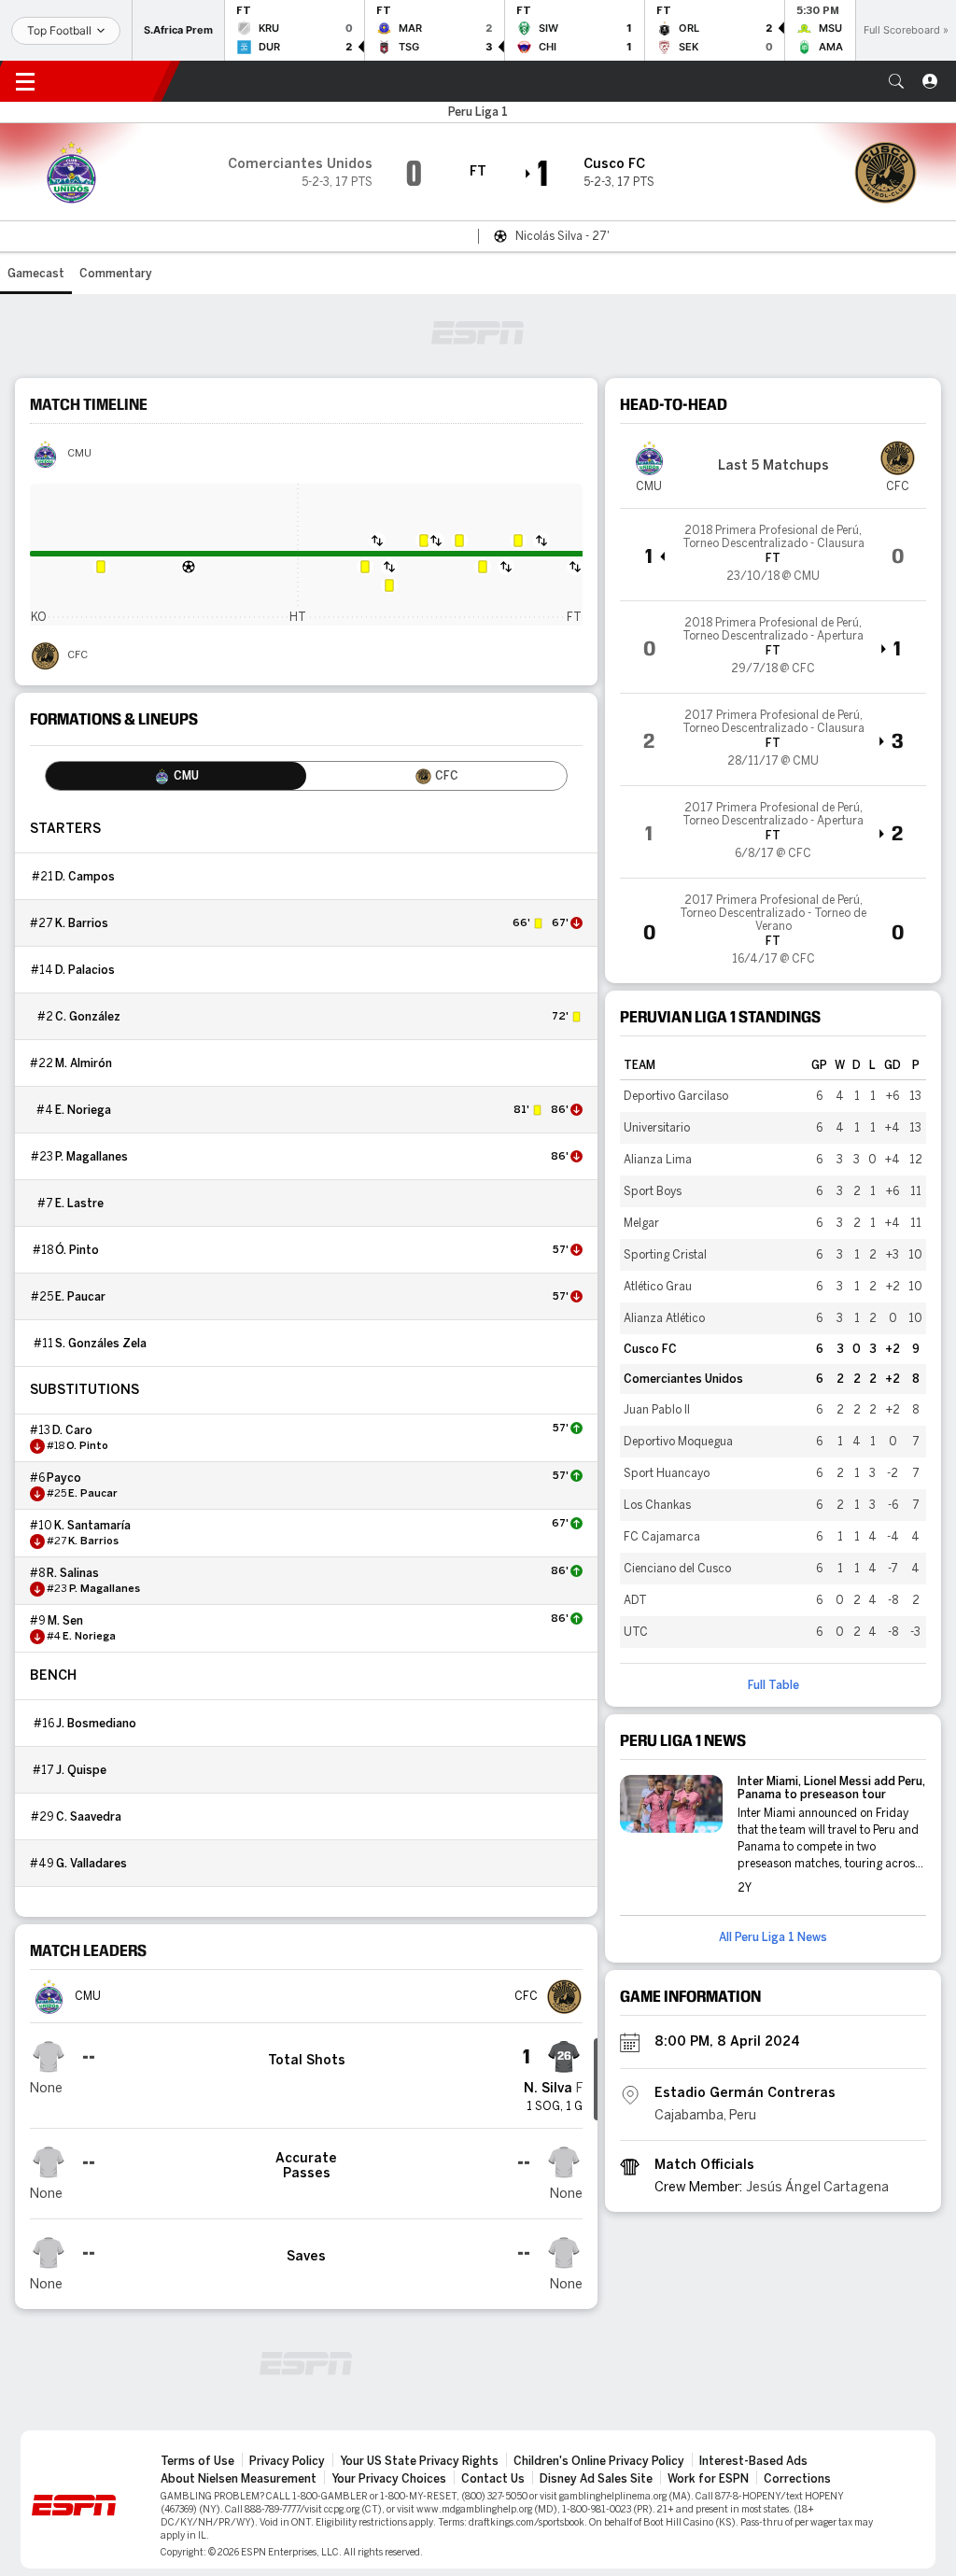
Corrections (797, 2479)
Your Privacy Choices (389, 2479)
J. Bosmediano (96, 1724)
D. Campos (85, 877)
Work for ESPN (708, 2479)
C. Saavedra (89, 1817)
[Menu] (25, 81)
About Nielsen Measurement (239, 2479)
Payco (64, 1478)
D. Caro (72, 1430)
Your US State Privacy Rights (419, 2461)
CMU (79, 454)
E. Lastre (79, 1204)
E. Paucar (80, 1297)
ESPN (110, 81)
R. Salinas (73, 1573)
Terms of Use (197, 2461)
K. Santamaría (92, 1526)
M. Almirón (84, 1063)
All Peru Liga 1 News (773, 1937)
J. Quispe (81, 1770)
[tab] (176, 776)
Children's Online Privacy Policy (599, 2461)
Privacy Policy (287, 2461)
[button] (896, 81)
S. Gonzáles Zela (101, 1344)
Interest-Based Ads (753, 2461)
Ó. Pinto (77, 1250)
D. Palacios (85, 970)
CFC (77, 655)
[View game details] (773, 555)
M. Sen (65, 1621)
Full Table (773, 1685)
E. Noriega (83, 1110)
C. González (88, 1017)
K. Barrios (82, 923)
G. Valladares (91, 1864)
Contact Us (493, 2479)
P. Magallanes (91, 1157)
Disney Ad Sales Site (596, 2479)
